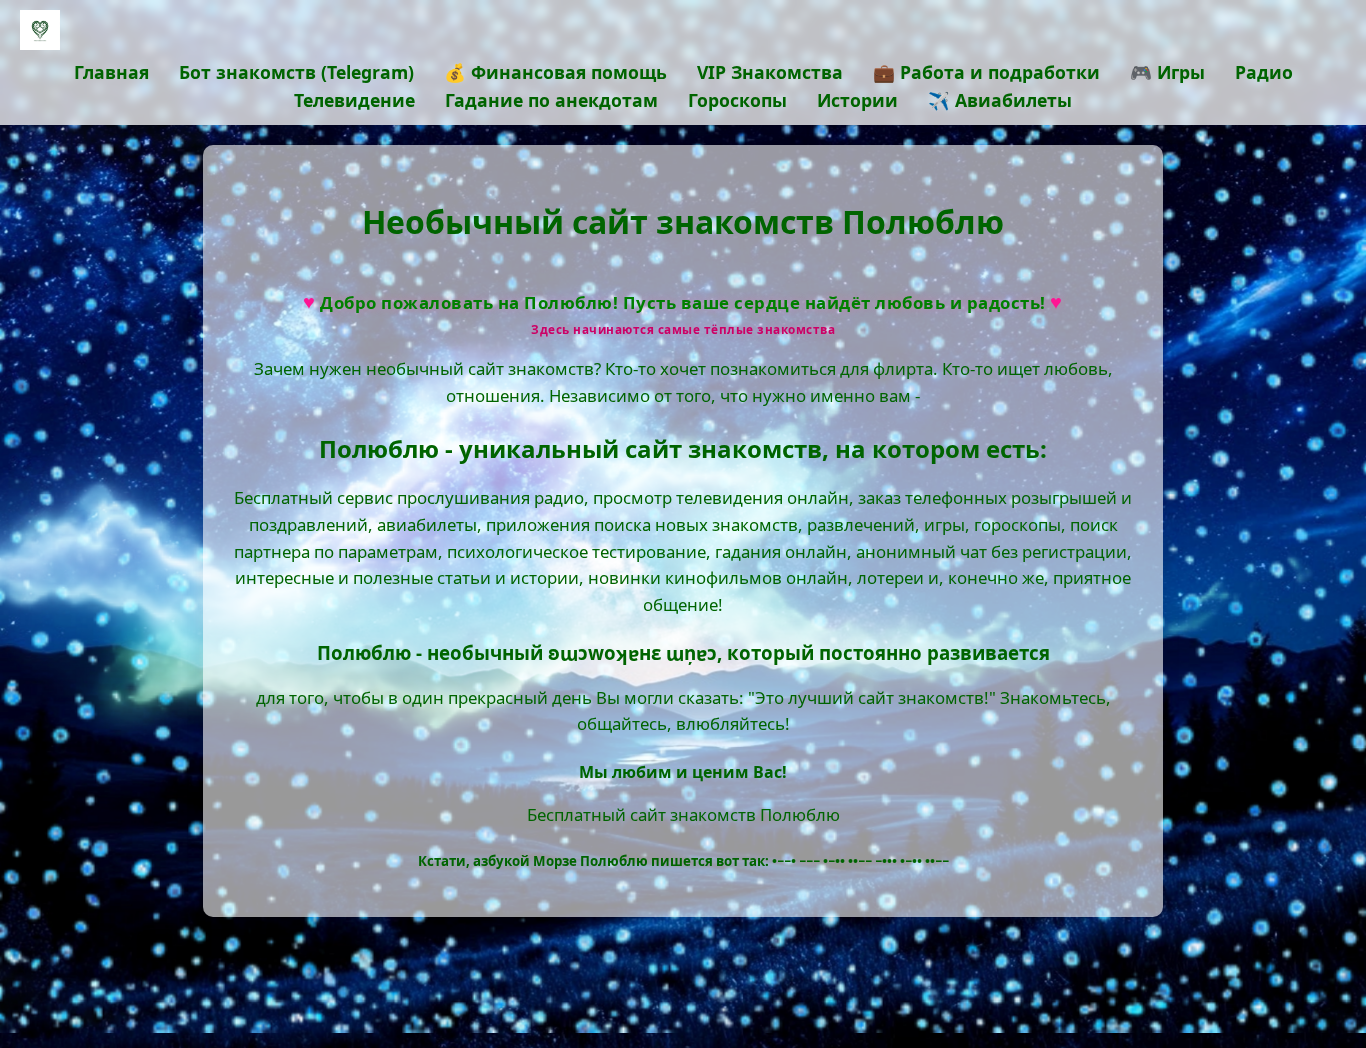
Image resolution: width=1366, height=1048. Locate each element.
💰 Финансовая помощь (555, 72)
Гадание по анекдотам (551, 100)
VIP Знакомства (770, 72)
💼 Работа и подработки (986, 72)
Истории (857, 100)
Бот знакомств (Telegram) (296, 72)
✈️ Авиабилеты (1000, 100)
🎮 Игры (1167, 72)
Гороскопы (737, 100)
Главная (111, 72)
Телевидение (354, 100)
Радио (1264, 72)
